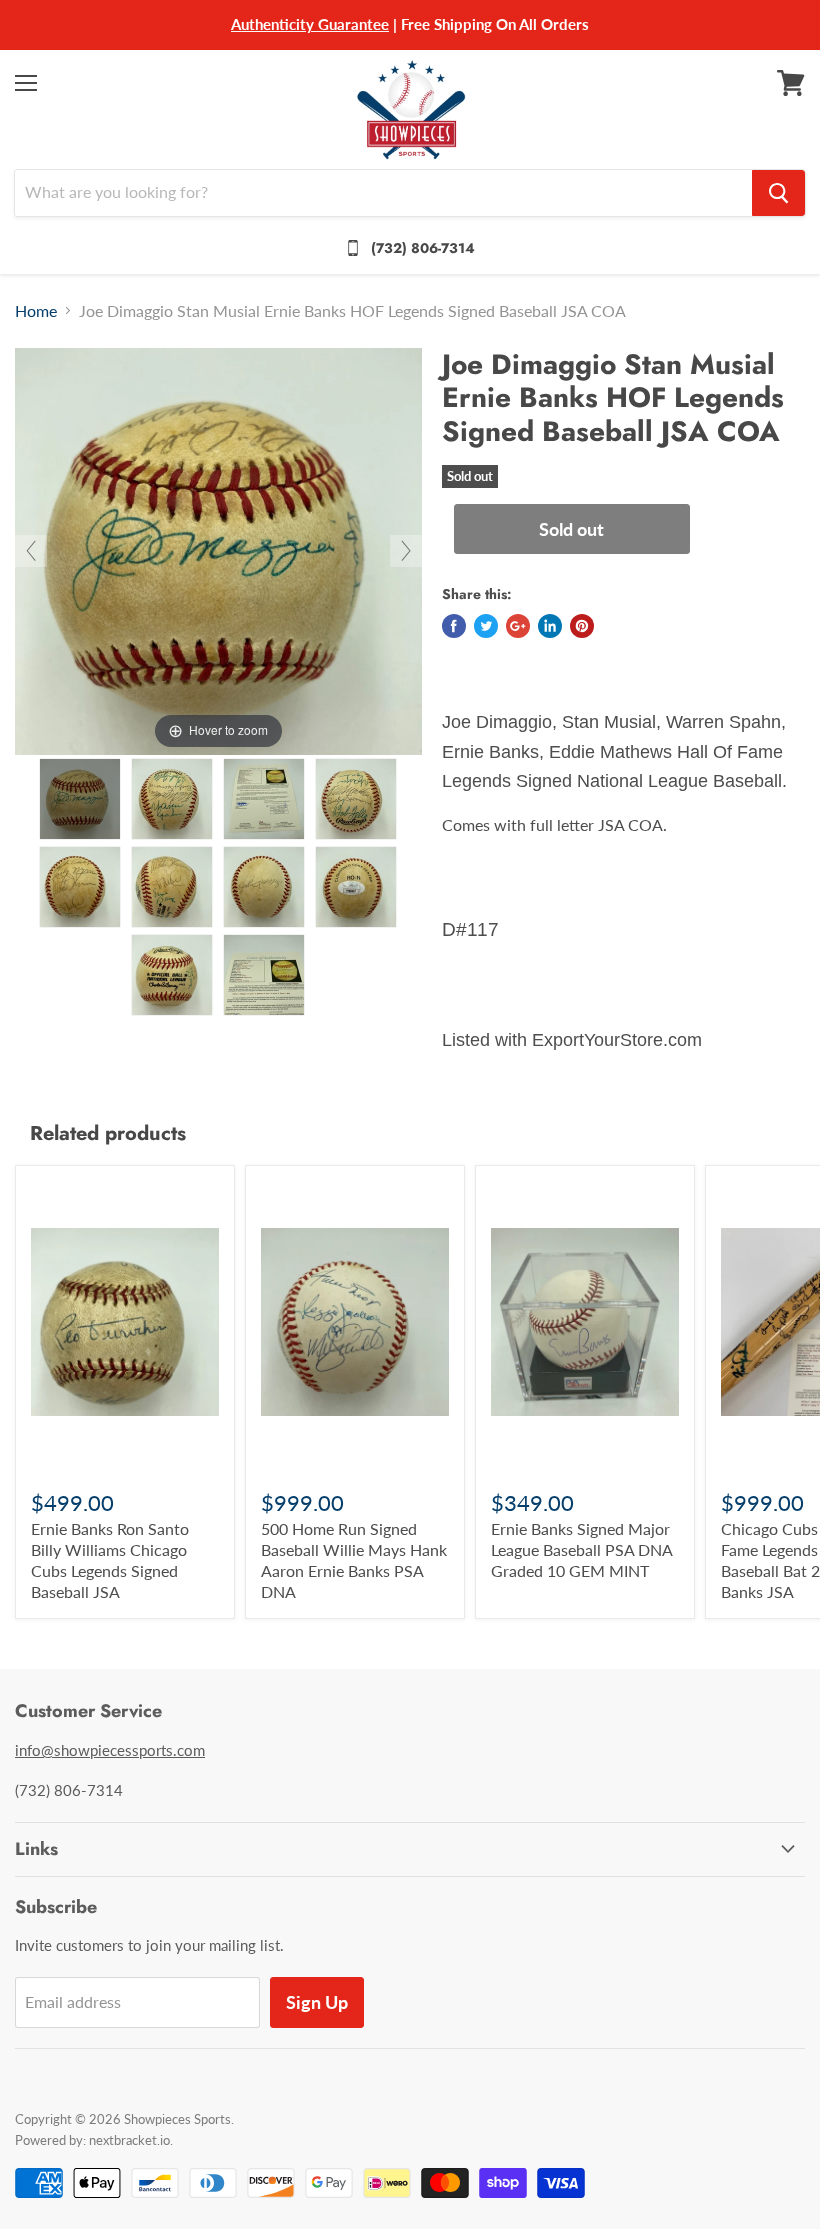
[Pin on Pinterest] (582, 626)
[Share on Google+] (518, 626)
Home (36, 311)
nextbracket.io (129, 2140)
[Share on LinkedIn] (550, 626)
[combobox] (383, 193)
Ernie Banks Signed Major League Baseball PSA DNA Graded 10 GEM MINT (581, 1549)
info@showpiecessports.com (110, 1750)
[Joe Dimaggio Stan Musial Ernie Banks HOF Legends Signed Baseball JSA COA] (80, 799)
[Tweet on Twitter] (486, 626)
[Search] (778, 193)
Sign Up (317, 2002)
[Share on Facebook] (454, 626)
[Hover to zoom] (218, 548)
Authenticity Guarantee (310, 24)
